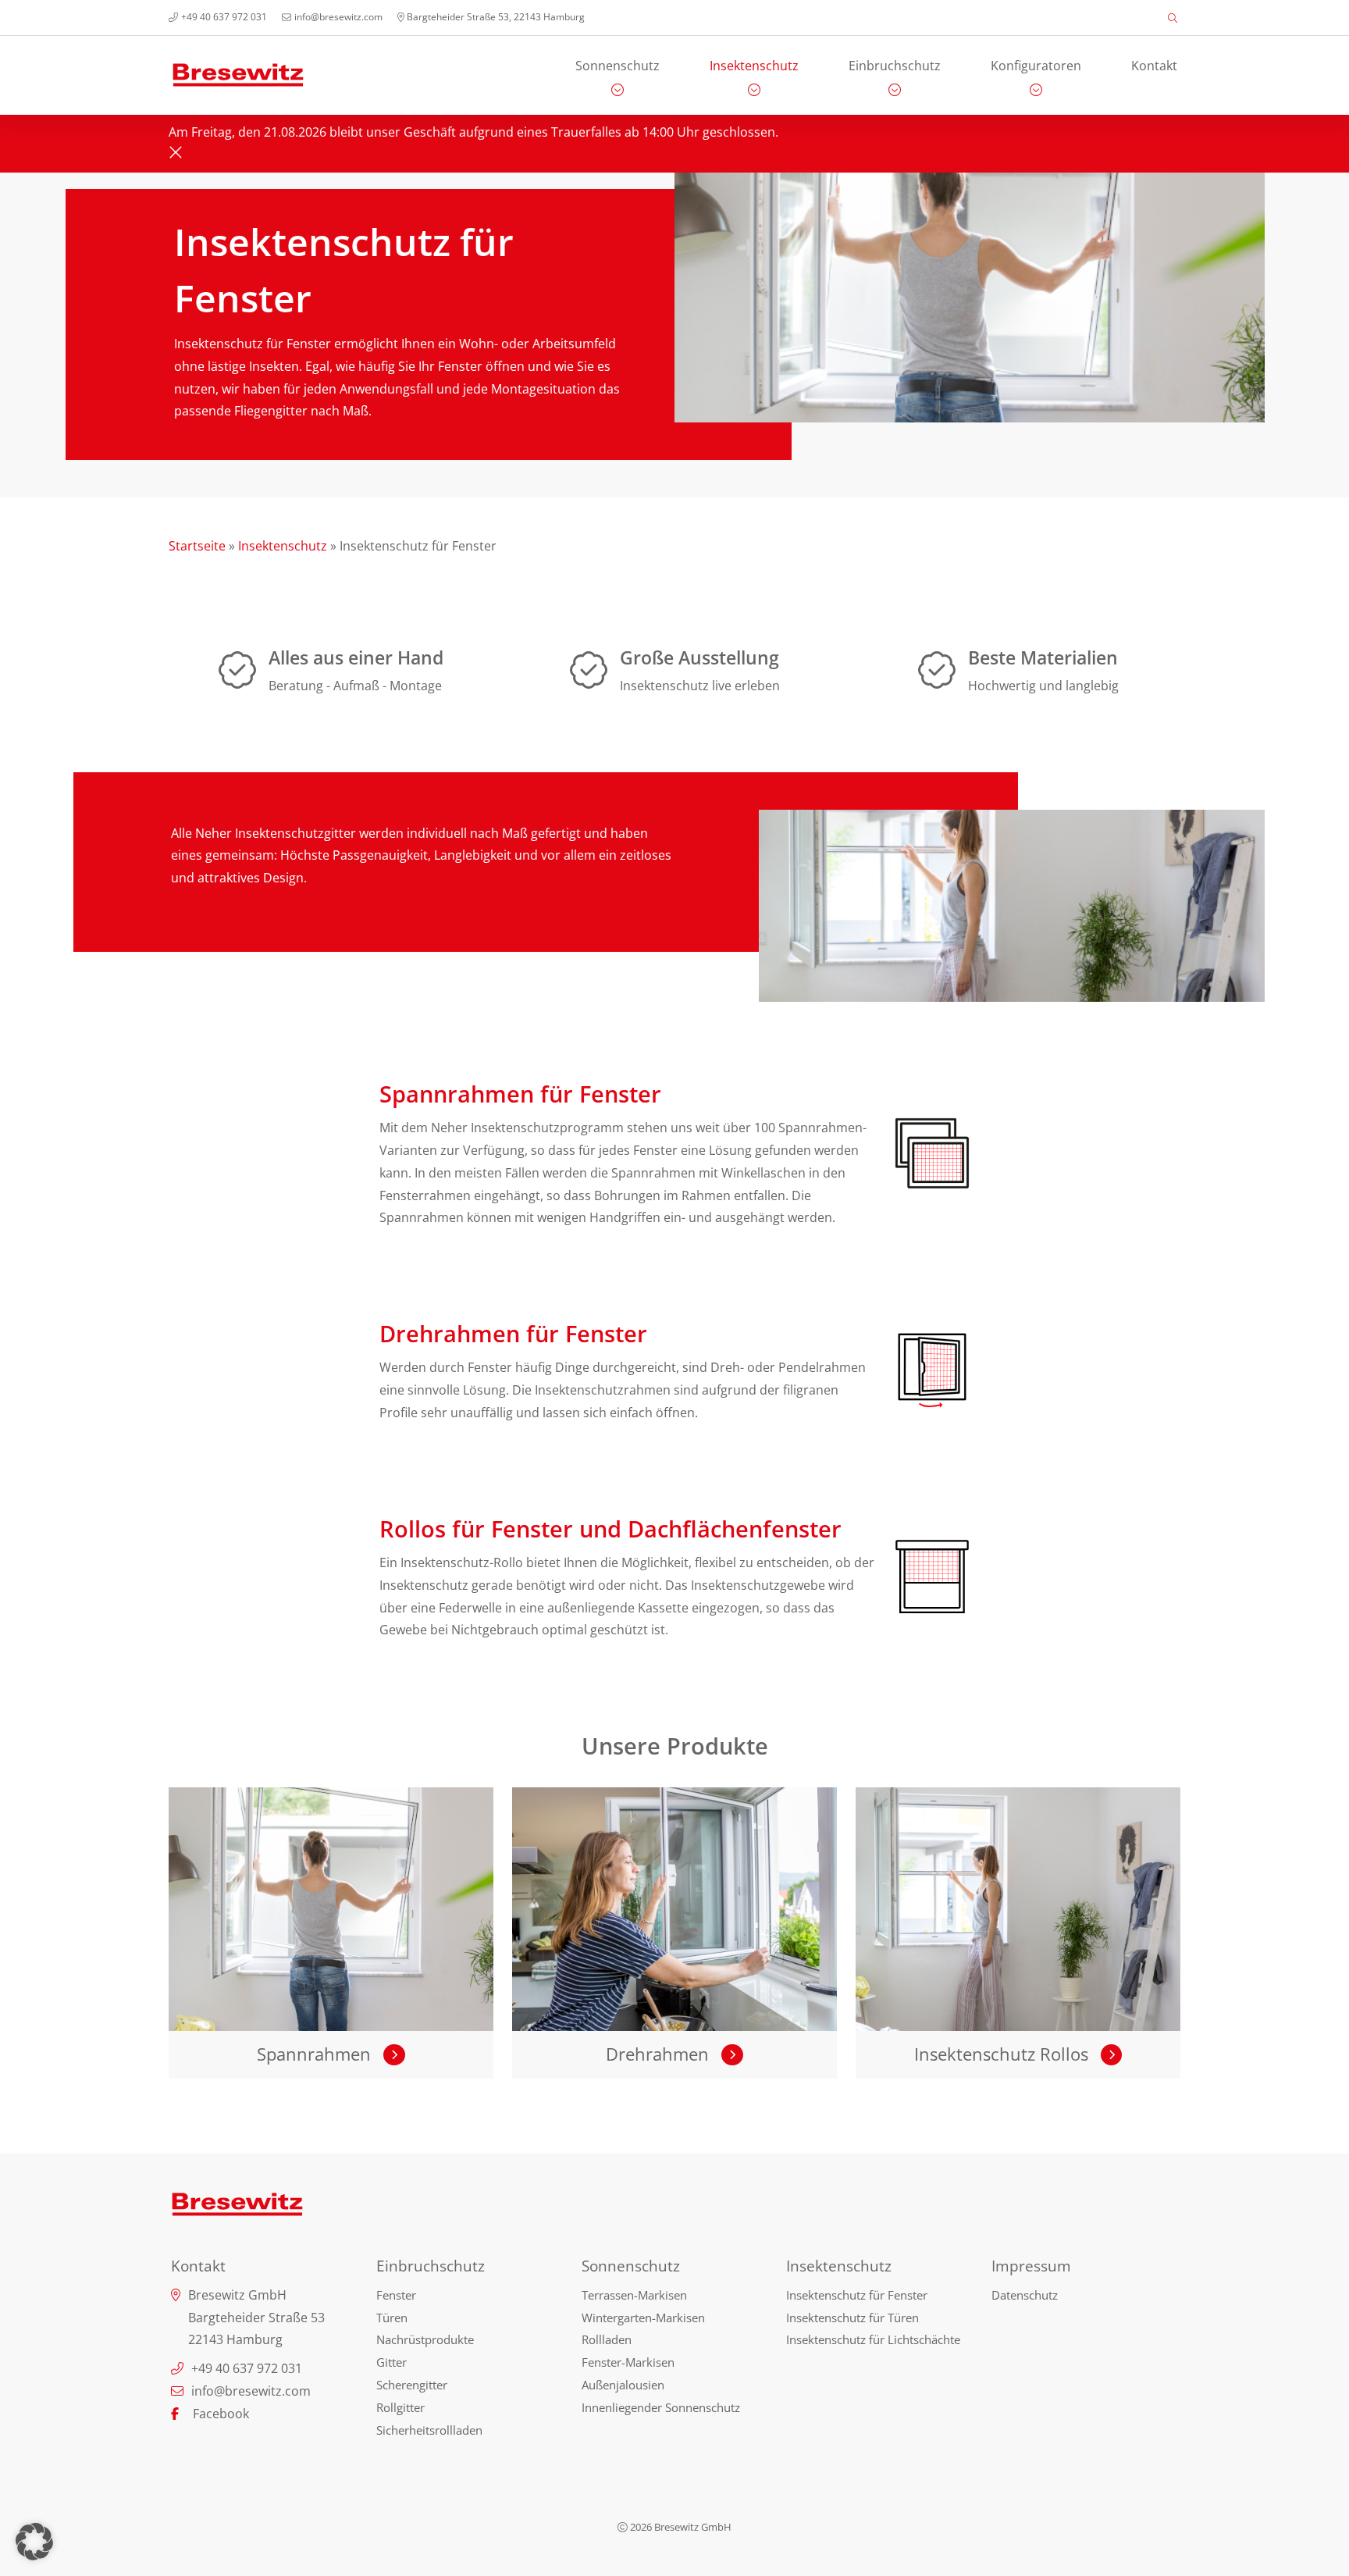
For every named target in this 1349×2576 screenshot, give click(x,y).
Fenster (396, 2295)
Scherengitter (412, 2385)
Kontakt (1154, 66)
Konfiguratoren (1036, 66)
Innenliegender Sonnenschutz (661, 2407)
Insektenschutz (754, 66)
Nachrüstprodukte (425, 2339)
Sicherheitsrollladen (429, 2430)
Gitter (392, 2362)
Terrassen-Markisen (634, 2295)
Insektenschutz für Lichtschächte (873, 2339)
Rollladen (607, 2339)
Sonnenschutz (618, 66)
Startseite (197, 546)
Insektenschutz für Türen (852, 2318)
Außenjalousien (623, 2385)
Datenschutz (1025, 2295)
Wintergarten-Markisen (643, 2318)
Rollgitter (400, 2407)
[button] (34, 2542)
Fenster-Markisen (628, 2362)
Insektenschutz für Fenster (857, 2295)
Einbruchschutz (895, 66)
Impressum (1031, 2266)
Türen (392, 2318)
